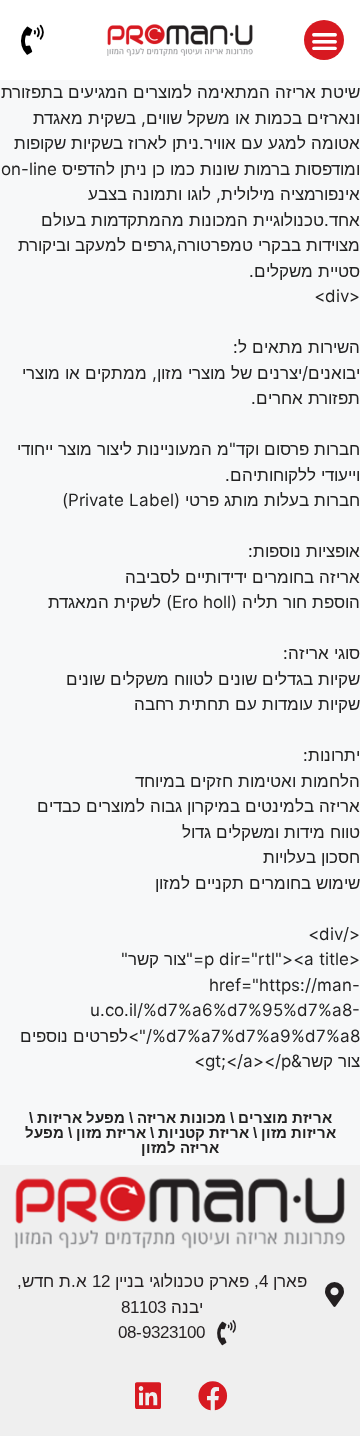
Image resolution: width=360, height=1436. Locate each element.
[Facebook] (213, 1396)
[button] (324, 40)
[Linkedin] (148, 1396)
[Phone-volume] (32, 40)
